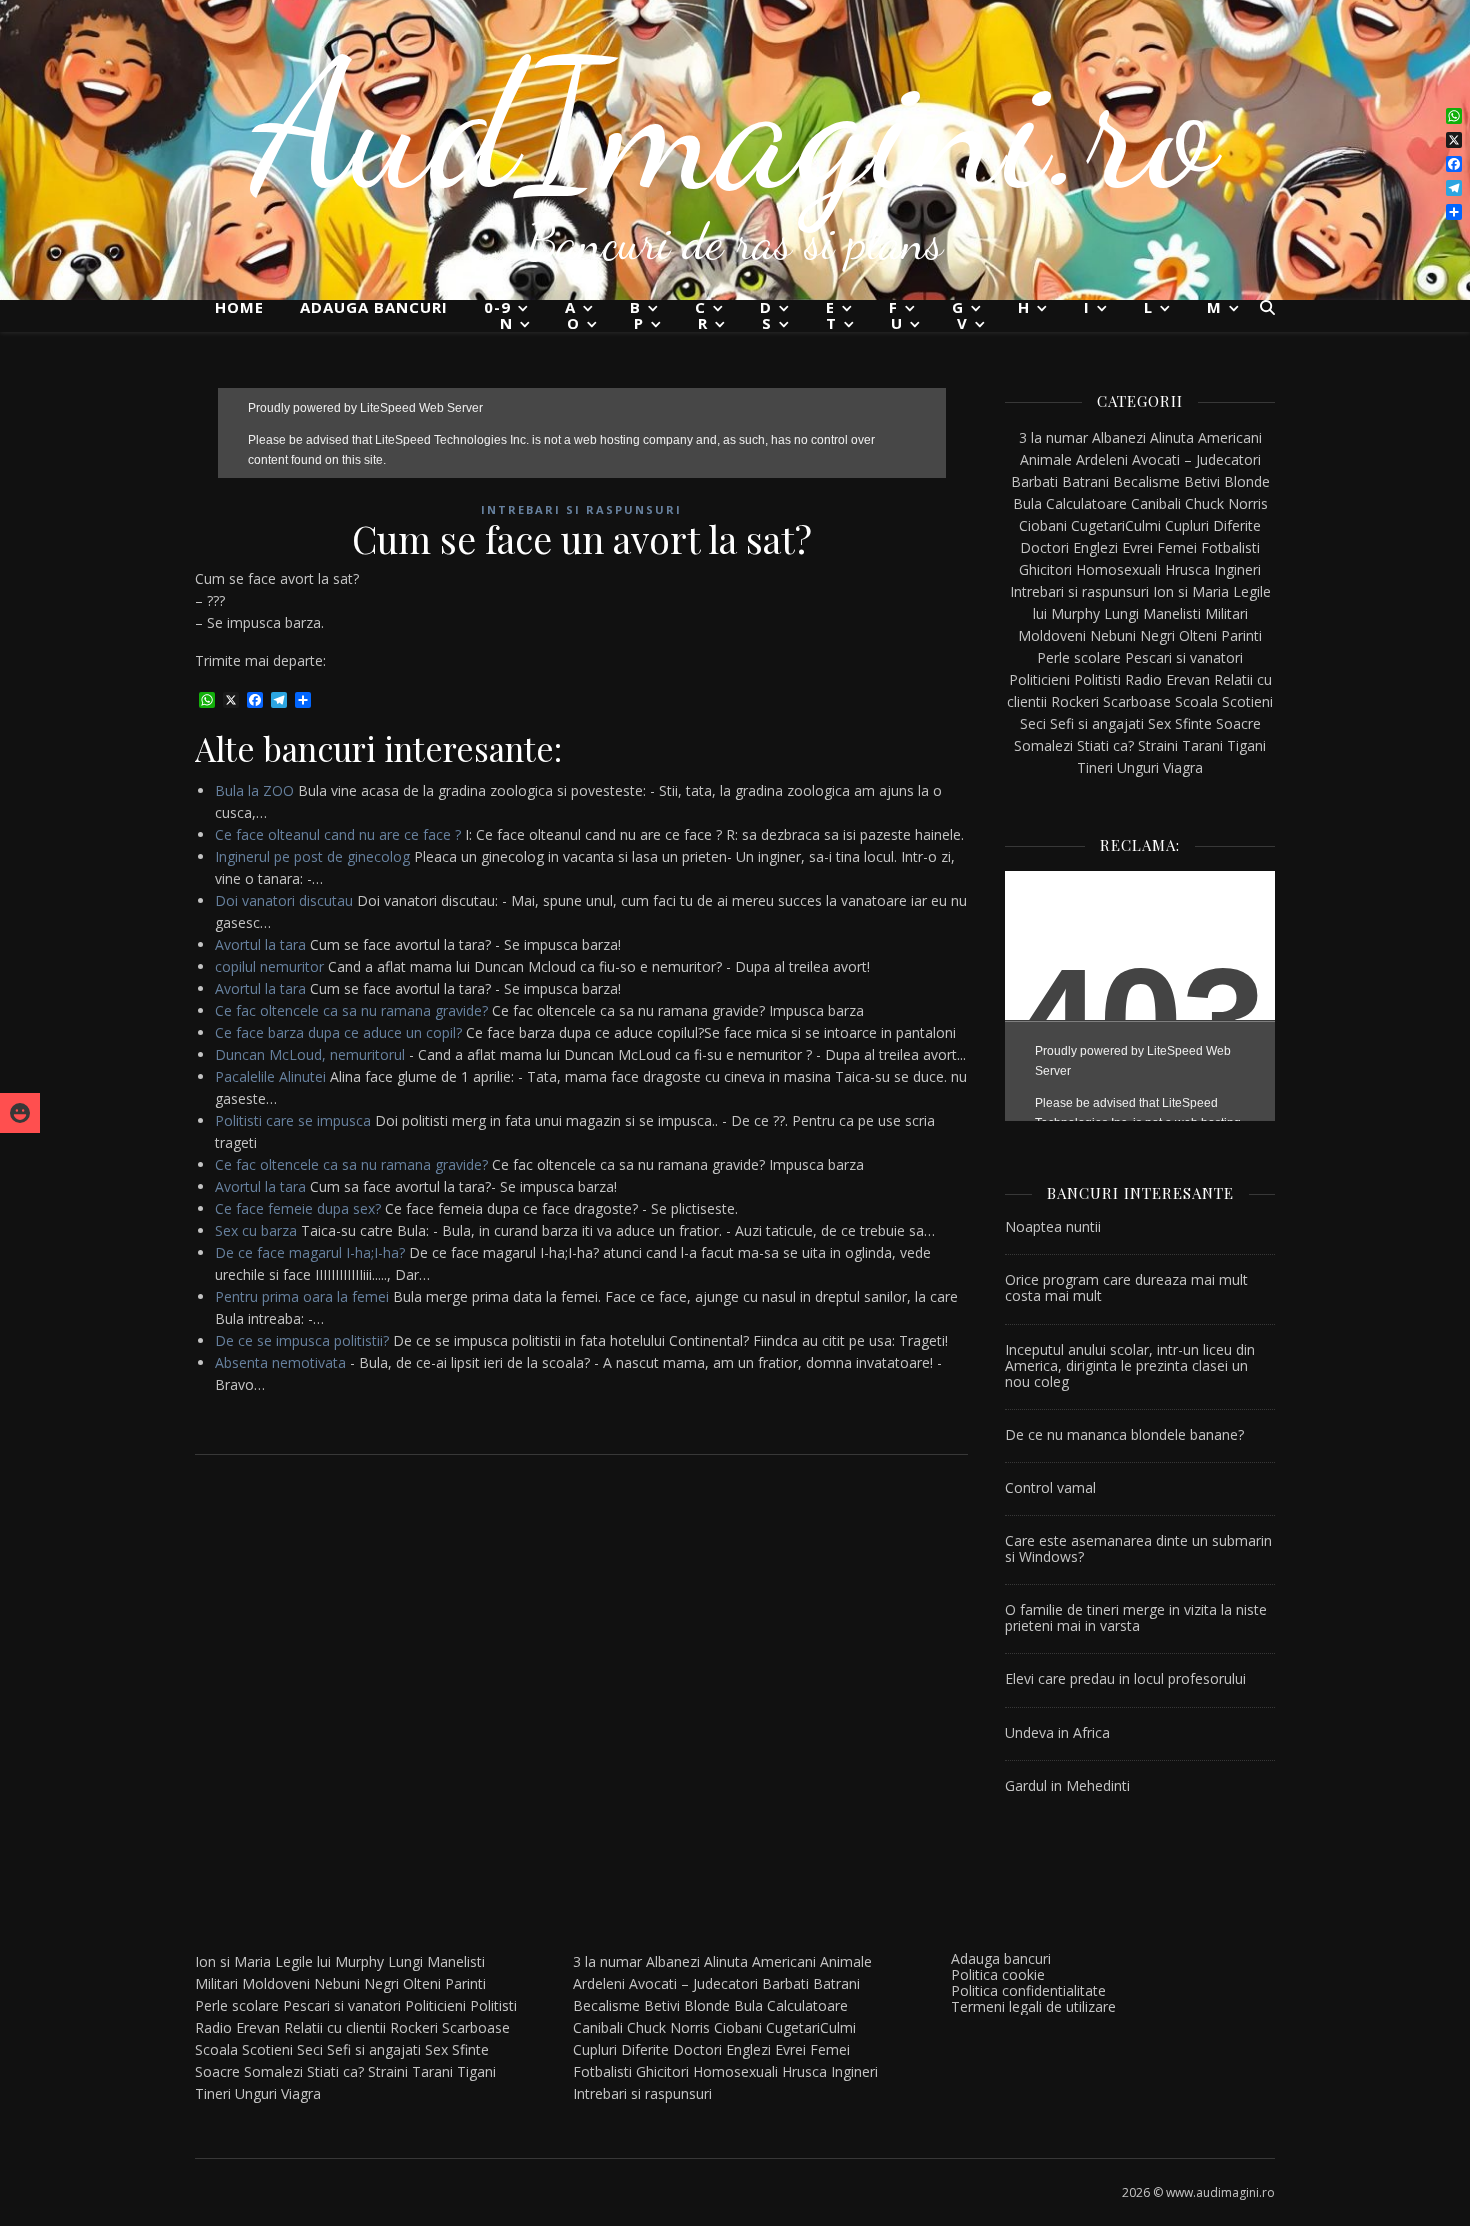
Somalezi (1043, 745)
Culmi (1143, 525)
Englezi (1095, 547)
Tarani (1202, 745)
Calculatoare (1086, 503)
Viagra (1183, 767)
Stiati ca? (1105, 745)
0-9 (497, 307)
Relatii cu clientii (335, 2027)
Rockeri (1075, 701)
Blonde (1247, 481)
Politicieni (1039, 679)
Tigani (1246, 745)
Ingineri (1237, 569)
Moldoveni (1052, 635)
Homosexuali (1118, 569)
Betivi (1202, 481)
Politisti (1097, 679)
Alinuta (1172, 437)
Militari (1226, 613)
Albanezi (1119, 437)
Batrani (1085, 481)
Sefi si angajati (1097, 723)
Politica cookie (998, 1974)
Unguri (1138, 767)
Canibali (1156, 503)
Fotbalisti (1230, 547)
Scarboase (1137, 701)
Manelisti (1172, 613)
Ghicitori (1045, 569)
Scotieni (1247, 701)
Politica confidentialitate (1028, 1990)
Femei (1177, 547)
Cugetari (1098, 525)
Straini (1158, 745)
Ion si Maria (1191, 591)
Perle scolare (1079, 657)
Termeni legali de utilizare (1033, 2006)
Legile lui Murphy (329, 1961)
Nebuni (1113, 635)
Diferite (1237, 525)
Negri (1157, 635)
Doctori (1044, 547)
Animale (1046, 459)
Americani (1230, 437)
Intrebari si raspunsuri (581, 509)
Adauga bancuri (374, 307)
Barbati (1034, 481)
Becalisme (1146, 481)
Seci (1033, 723)
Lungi (1121, 613)
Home (239, 307)
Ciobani (1043, 525)
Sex (1159, 723)
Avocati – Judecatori (1196, 459)
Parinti (1241, 635)
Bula (1027, 503)
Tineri (1095, 767)
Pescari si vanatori (1184, 657)
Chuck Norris (1226, 503)
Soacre (1238, 723)
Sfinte (1193, 723)
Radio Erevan (1167, 679)
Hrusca (1187, 569)
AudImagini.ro (735, 125)
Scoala (1196, 701)
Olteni (1198, 635)
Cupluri (1187, 525)
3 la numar (1053, 437)
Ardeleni (1102, 459)
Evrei (1137, 547)
